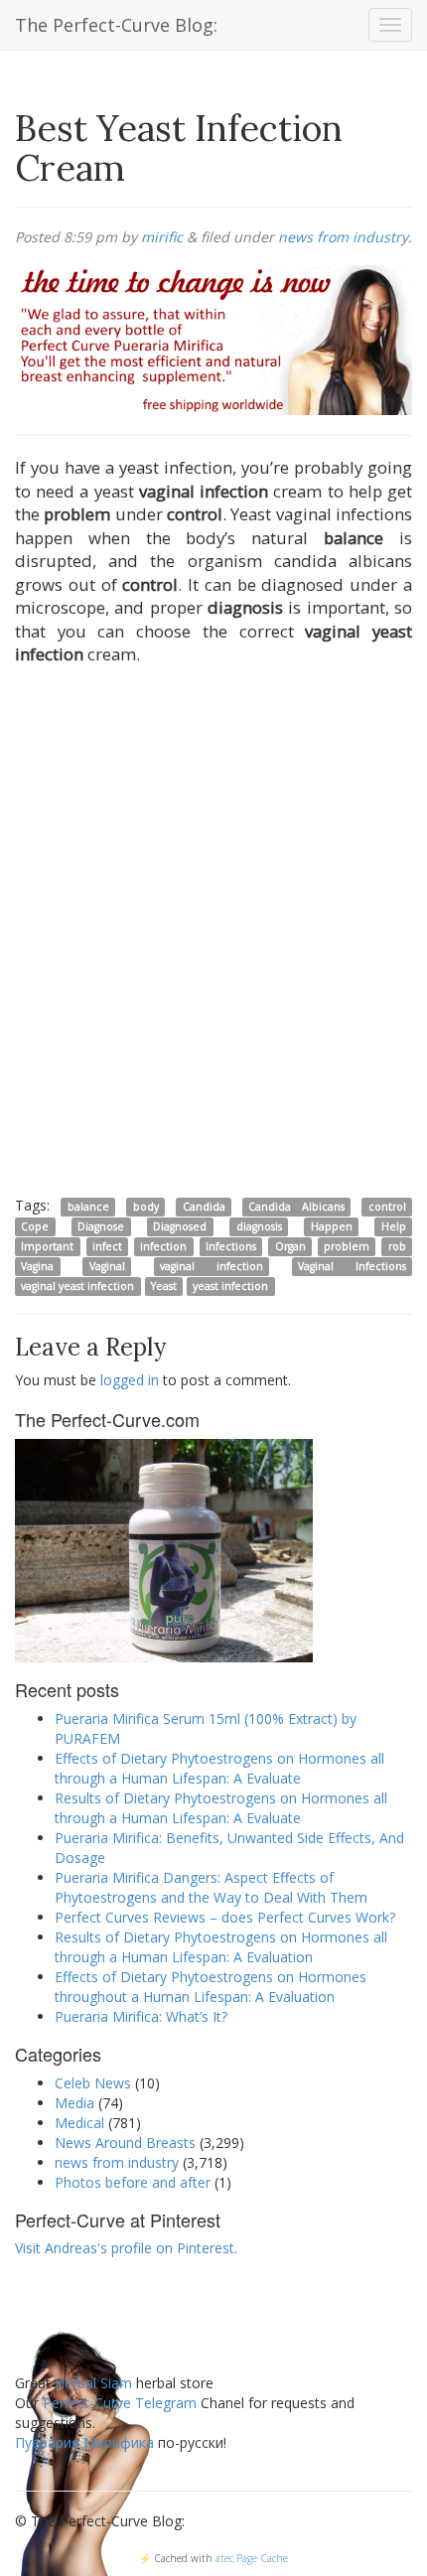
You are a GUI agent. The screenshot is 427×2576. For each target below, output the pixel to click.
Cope (35, 1226)
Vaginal (107, 1266)
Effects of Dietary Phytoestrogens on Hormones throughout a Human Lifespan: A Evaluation (211, 1987)
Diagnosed (180, 1226)
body (146, 1207)
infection (163, 1246)
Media (74, 2103)
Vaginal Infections (352, 1266)
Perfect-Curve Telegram (120, 2403)
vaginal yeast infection (77, 1286)
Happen (332, 1226)
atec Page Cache (252, 2558)
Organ (290, 1246)
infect (107, 1246)
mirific (162, 237)
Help (394, 1226)
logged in (130, 1380)
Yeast (164, 1286)
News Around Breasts (125, 2143)
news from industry (343, 237)
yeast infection (230, 1286)
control (387, 1207)
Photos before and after (133, 2182)
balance (88, 1207)
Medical (79, 2123)
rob (397, 1246)
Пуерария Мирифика (84, 2442)
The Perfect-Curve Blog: (116, 25)
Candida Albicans (296, 1207)
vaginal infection (212, 1266)
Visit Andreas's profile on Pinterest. (126, 2248)
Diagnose (101, 1226)
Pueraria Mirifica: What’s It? (141, 2016)
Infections (231, 1246)
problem (347, 1246)
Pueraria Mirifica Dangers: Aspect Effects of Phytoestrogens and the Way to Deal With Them (211, 1887)
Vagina (37, 1266)
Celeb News (93, 2083)
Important (47, 1246)
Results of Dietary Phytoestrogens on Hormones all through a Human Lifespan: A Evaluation (221, 1947)
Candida (204, 1207)
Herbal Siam (93, 2383)
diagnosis (259, 1226)
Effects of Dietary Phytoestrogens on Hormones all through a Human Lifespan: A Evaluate (219, 1768)
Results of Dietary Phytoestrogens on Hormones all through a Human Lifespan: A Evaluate (221, 1808)
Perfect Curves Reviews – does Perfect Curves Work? (225, 1917)
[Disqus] (213, 934)
